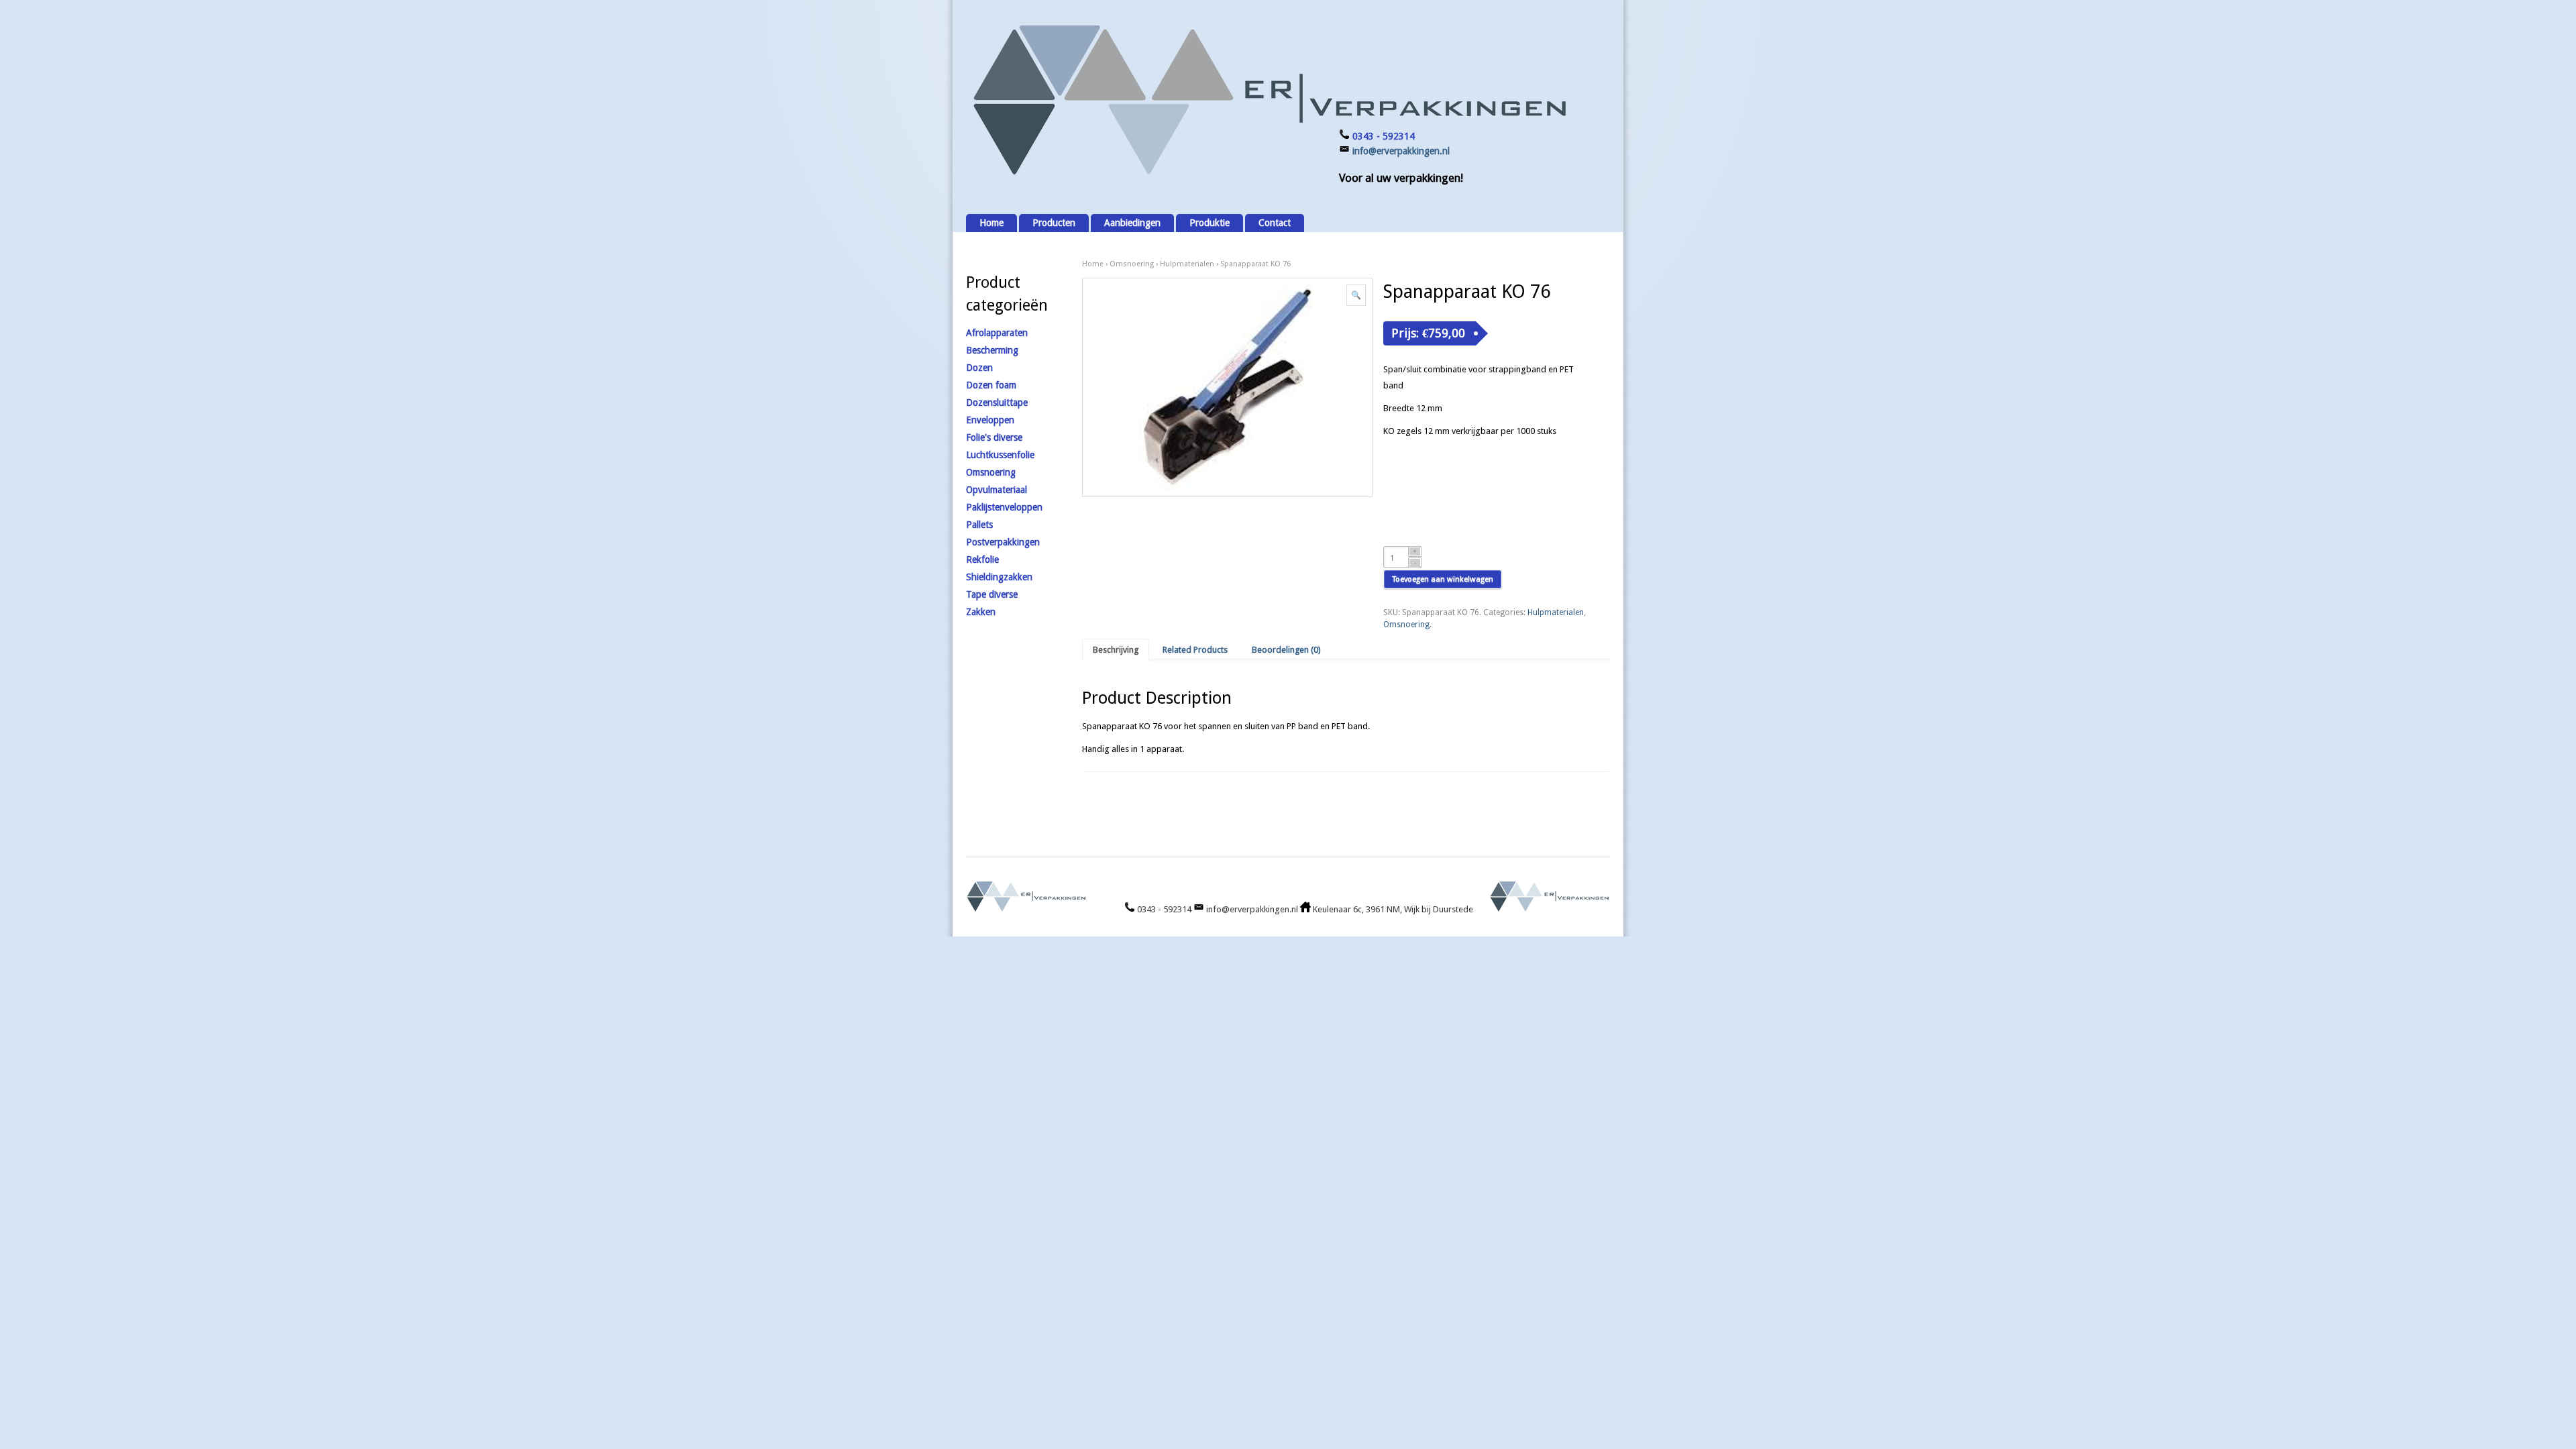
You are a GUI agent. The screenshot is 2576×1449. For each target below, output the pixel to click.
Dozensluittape (997, 402)
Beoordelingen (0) (1286, 650)
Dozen (979, 368)
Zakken (981, 612)
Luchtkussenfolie (1000, 455)
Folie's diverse (994, 437)
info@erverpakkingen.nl (1401, 151)
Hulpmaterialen (1187, 264)
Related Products (1195, 650)
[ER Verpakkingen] (1268, 175)
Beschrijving (1116, 650)
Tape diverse (992, 594)
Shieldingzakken (999, 577)
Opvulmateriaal (997, 490)
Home (991, 223)
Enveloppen (990, 420)
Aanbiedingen (1132, 223)
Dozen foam (991, 385)
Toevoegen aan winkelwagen (1443, 579)
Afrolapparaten (997, 333)
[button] (1356, 295)
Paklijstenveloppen (1004, 507)
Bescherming (992, 350)
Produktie (1210, 223)
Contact (1275, 223)
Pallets (979, 525)
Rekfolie (982, 559)
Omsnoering (1132, 264)
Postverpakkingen (1003, 542)
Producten (1054, 223)
